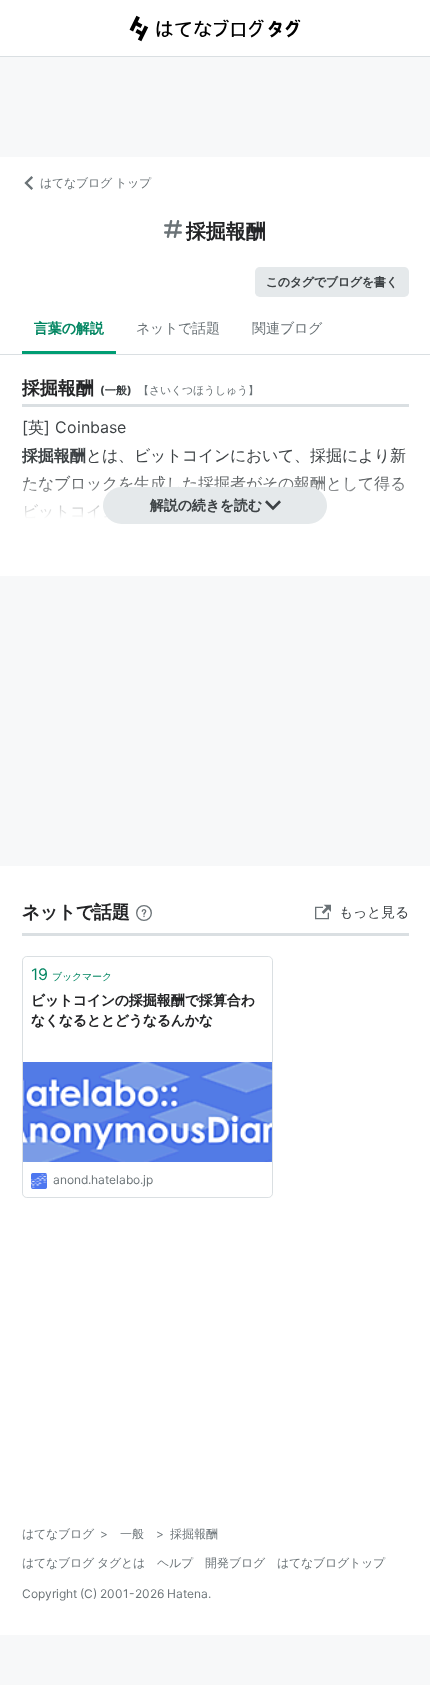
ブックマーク (71, 974)
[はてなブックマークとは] (144, 911)
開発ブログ (235, 1562)
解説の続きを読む (206, 504)
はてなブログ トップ (95, 182)
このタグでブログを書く (332, 281)
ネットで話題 (178, 327)
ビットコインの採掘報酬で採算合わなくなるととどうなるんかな (143, 1009)
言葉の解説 (69, 327)
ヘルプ (175, 1562)
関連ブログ (287, 327)
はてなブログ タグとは (83, 1562)
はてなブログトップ (331, 1562)
